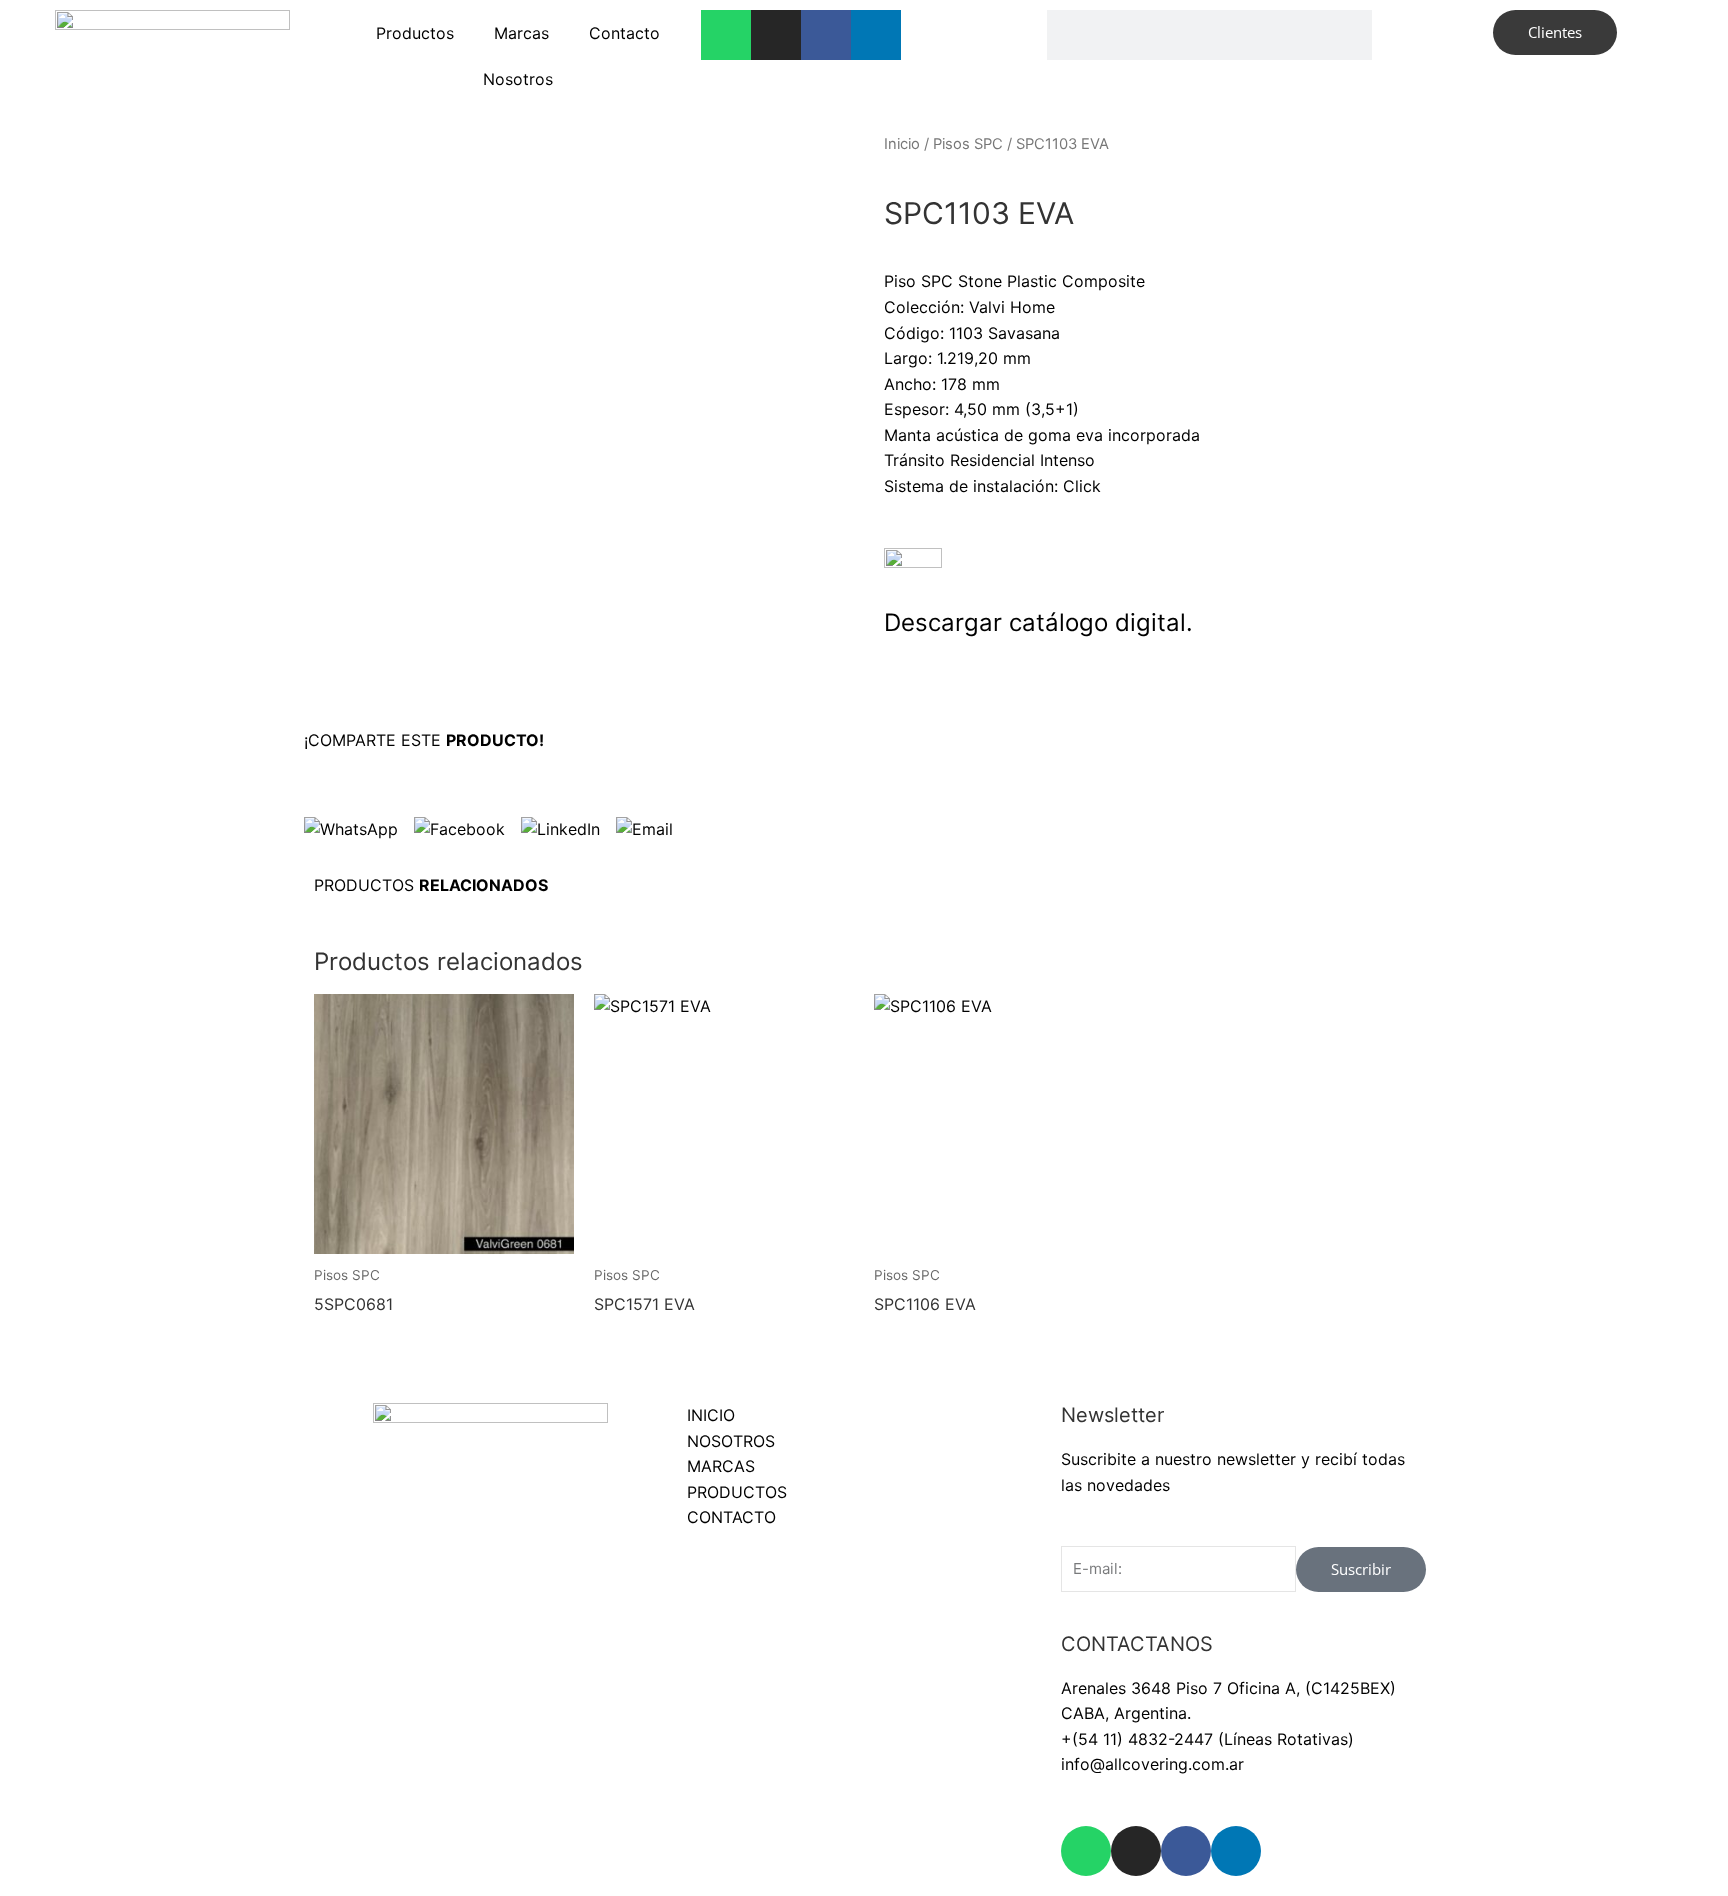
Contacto (624, 33)
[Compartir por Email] (644, 829)
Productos (415, 33)
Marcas (521, 33)
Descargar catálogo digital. (1038, 622)
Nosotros (518, 79)
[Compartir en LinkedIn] (560, 829)
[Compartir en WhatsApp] (351, 829)
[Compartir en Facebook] (459, 829)
